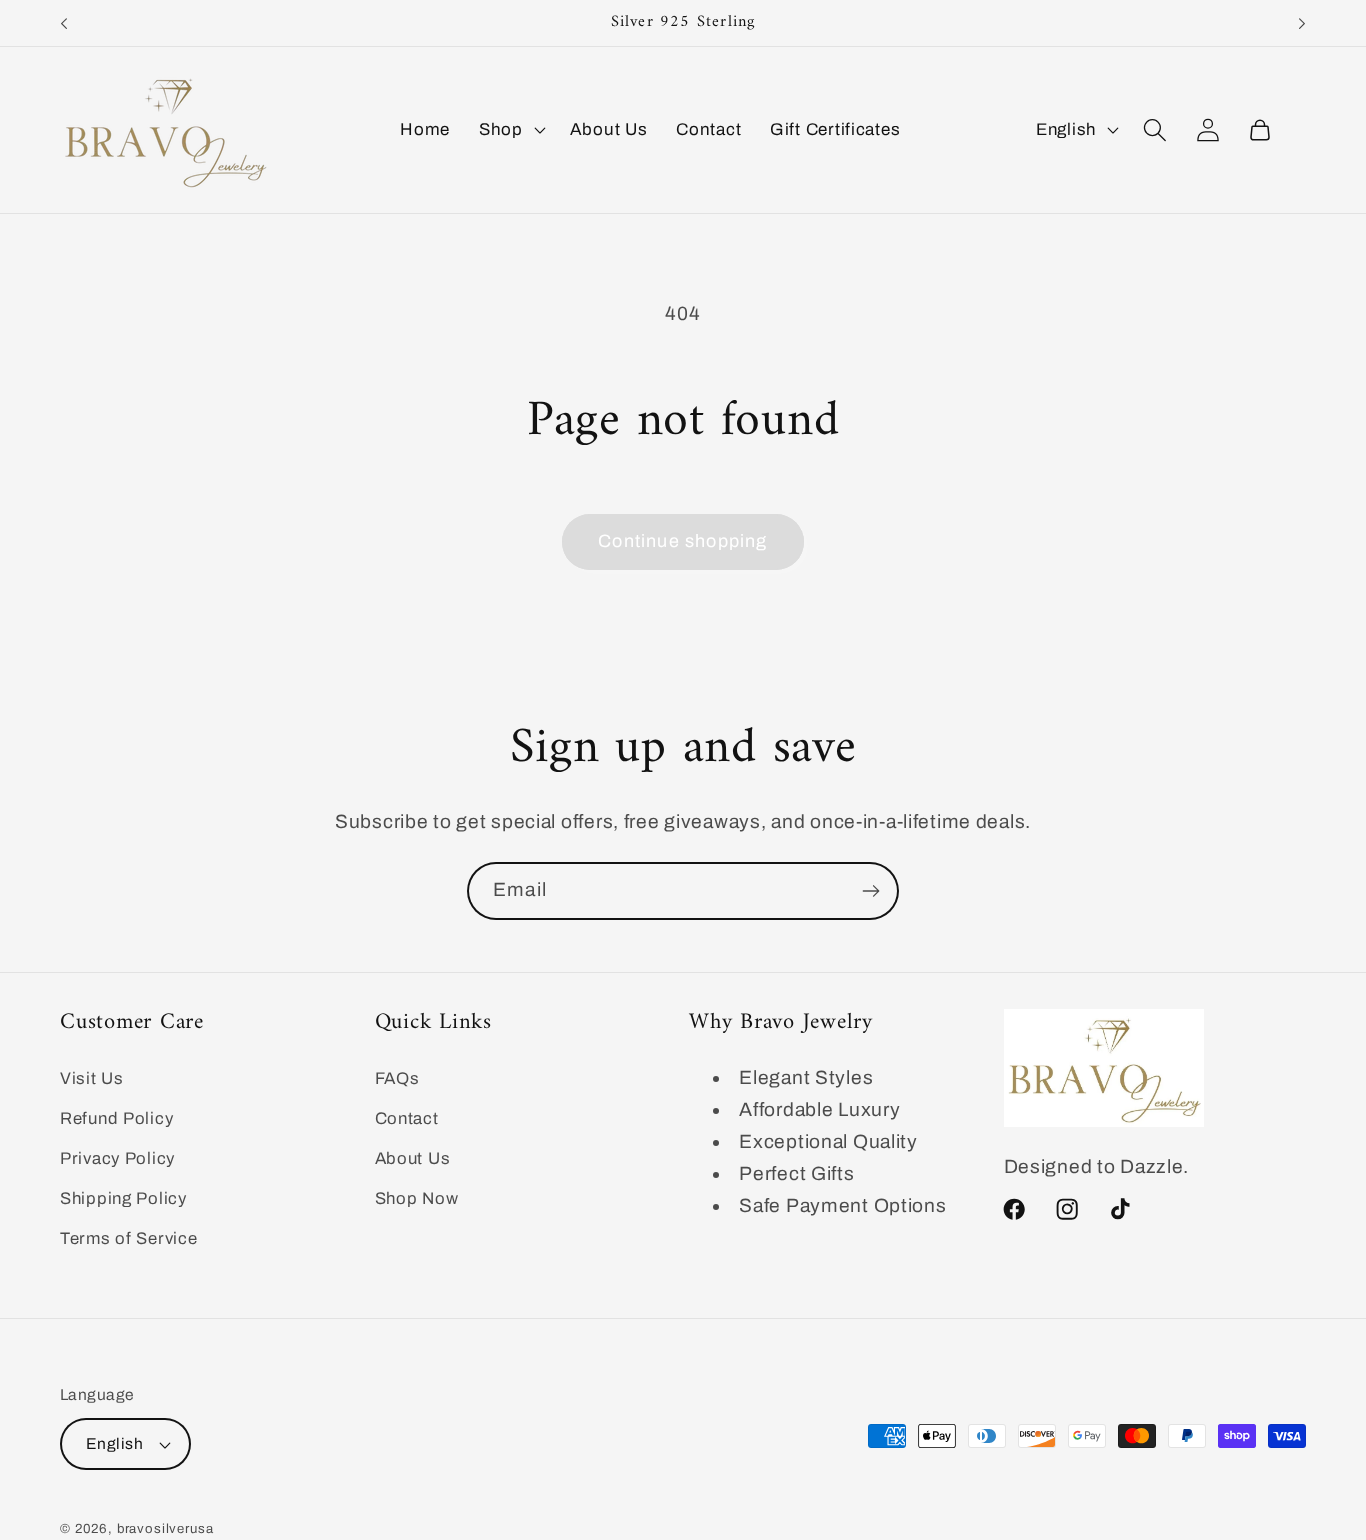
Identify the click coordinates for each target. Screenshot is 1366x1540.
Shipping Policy (123, 1197)
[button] (510, 130)
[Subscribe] (870, 891)
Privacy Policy (117, 1157)
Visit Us (92, 1078)
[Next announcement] (1302, 23)
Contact (407, 1118)
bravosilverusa (165, 1528)
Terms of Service (129, 1237)
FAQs (397, 1078)
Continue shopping (682, 541)
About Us (413, 1157)
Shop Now (417, 1197)
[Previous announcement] (64, 23)
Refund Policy (116, 1118)
